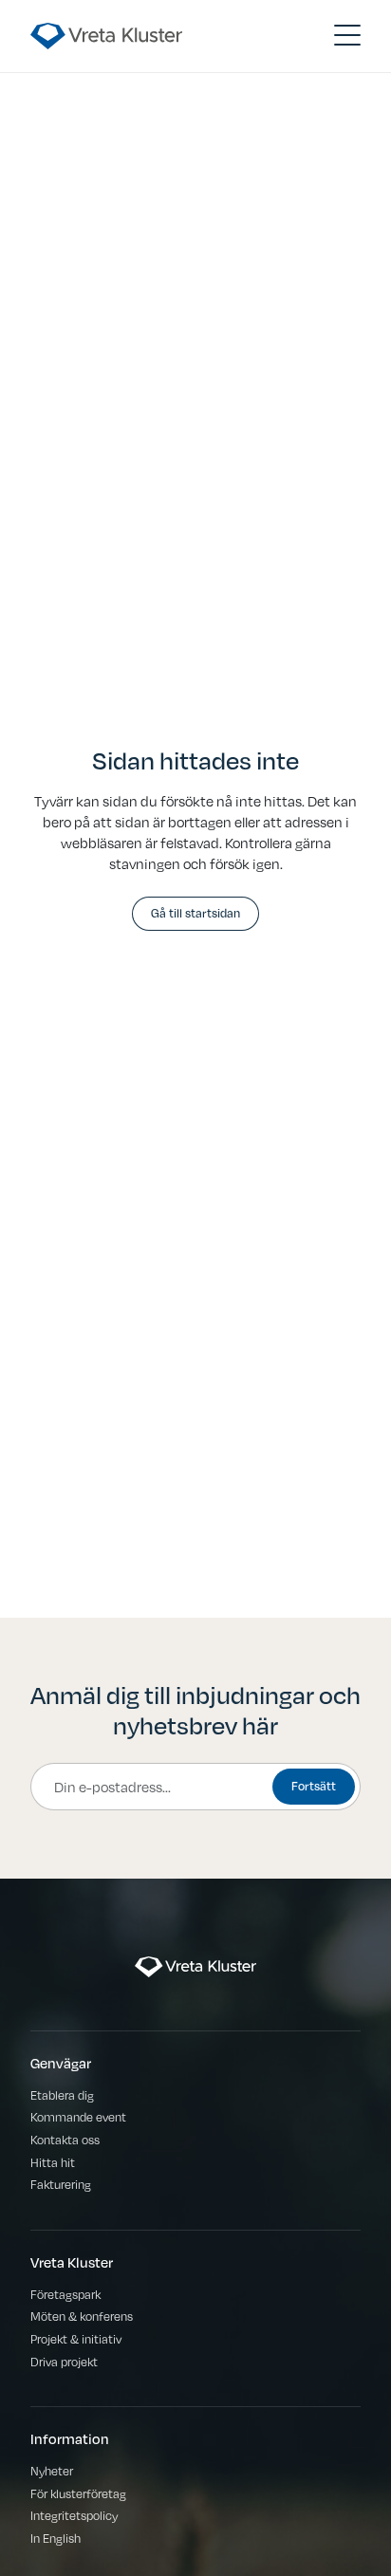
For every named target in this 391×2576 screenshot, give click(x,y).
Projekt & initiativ (76, 2338)
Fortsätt (314, 1785)
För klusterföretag (78, 2493)
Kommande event (78, 2116)
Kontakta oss (65, 2139)
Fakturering (61, 2184)
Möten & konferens (82, 2316)
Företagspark (65, 2294)
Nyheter (52, 2470)
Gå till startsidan (195, 912)
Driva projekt (64, 2361)
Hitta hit (53, 2162)
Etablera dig (62, 2094)
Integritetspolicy (74, 2515)
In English (56, 2538)
